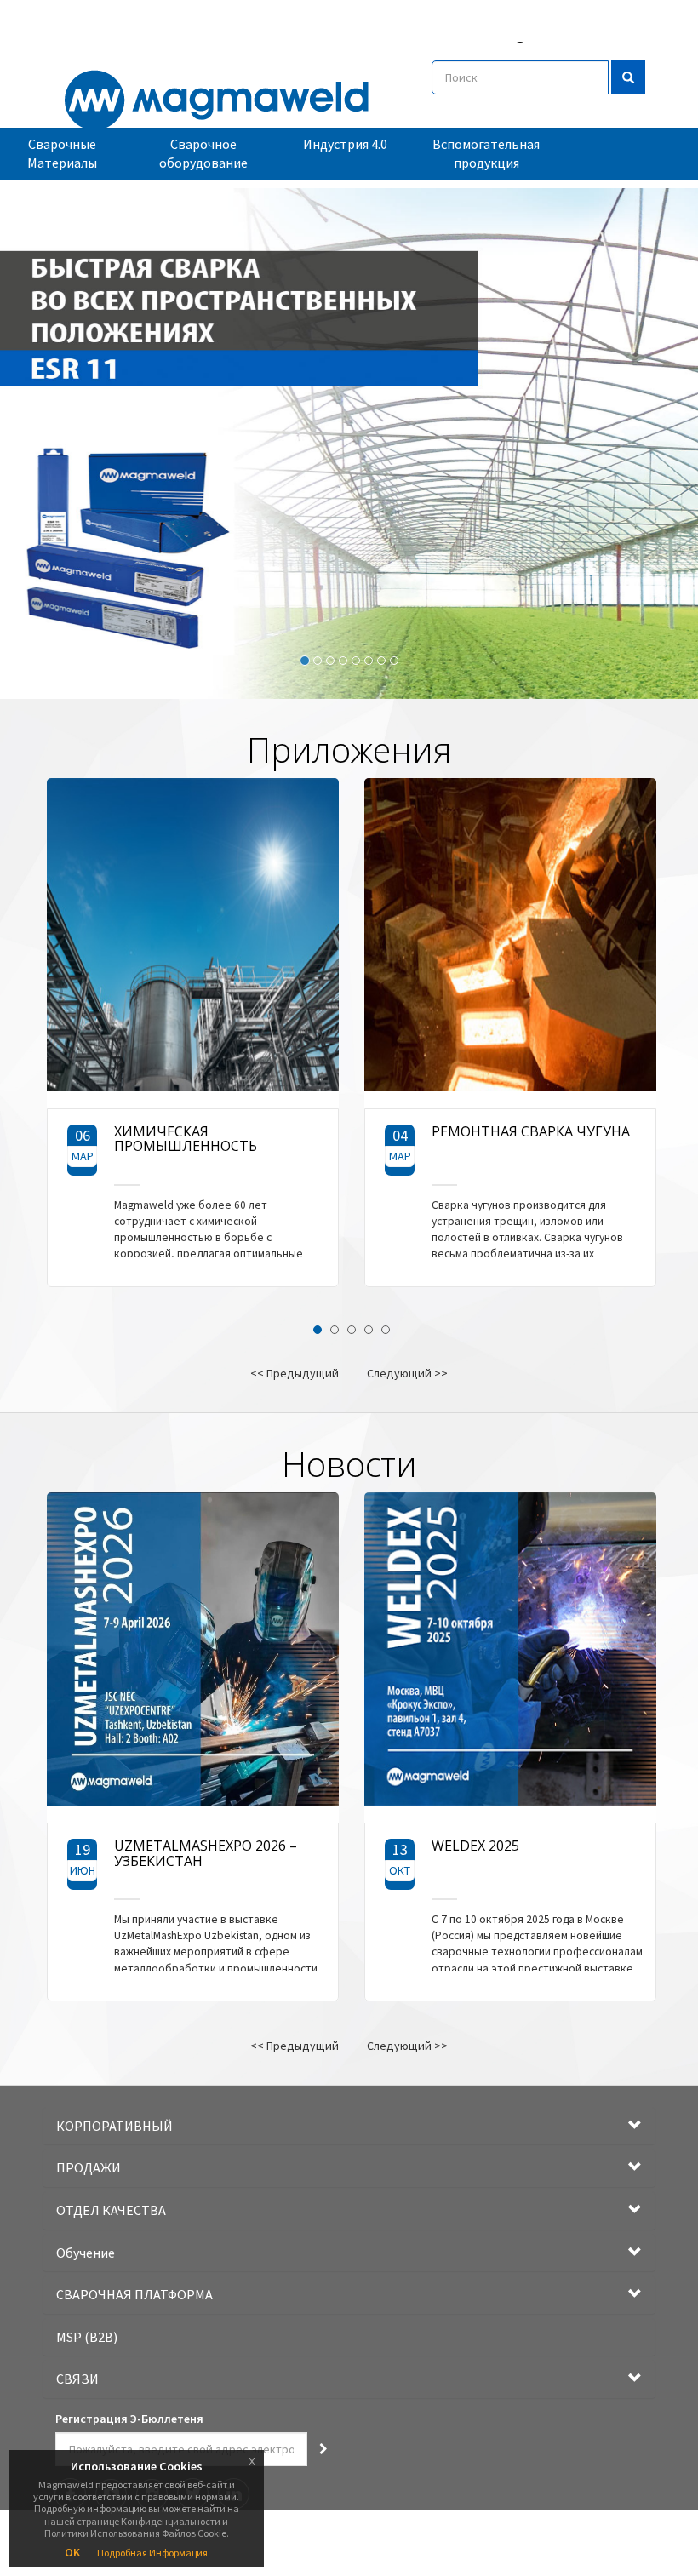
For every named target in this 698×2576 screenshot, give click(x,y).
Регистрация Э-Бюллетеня (129, 2419)
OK (72, 2552)
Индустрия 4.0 (345, 144)
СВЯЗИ (77, 2379)
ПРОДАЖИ (89, 2167)
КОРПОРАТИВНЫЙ (114, 2126)
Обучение (86, 2253)
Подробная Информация (152, 2553)
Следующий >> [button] (407, 1373)
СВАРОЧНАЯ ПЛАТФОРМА (134, 2294)
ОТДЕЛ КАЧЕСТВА (111, 2210)
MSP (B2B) (87, 2337)
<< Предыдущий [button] (295, 1373)
